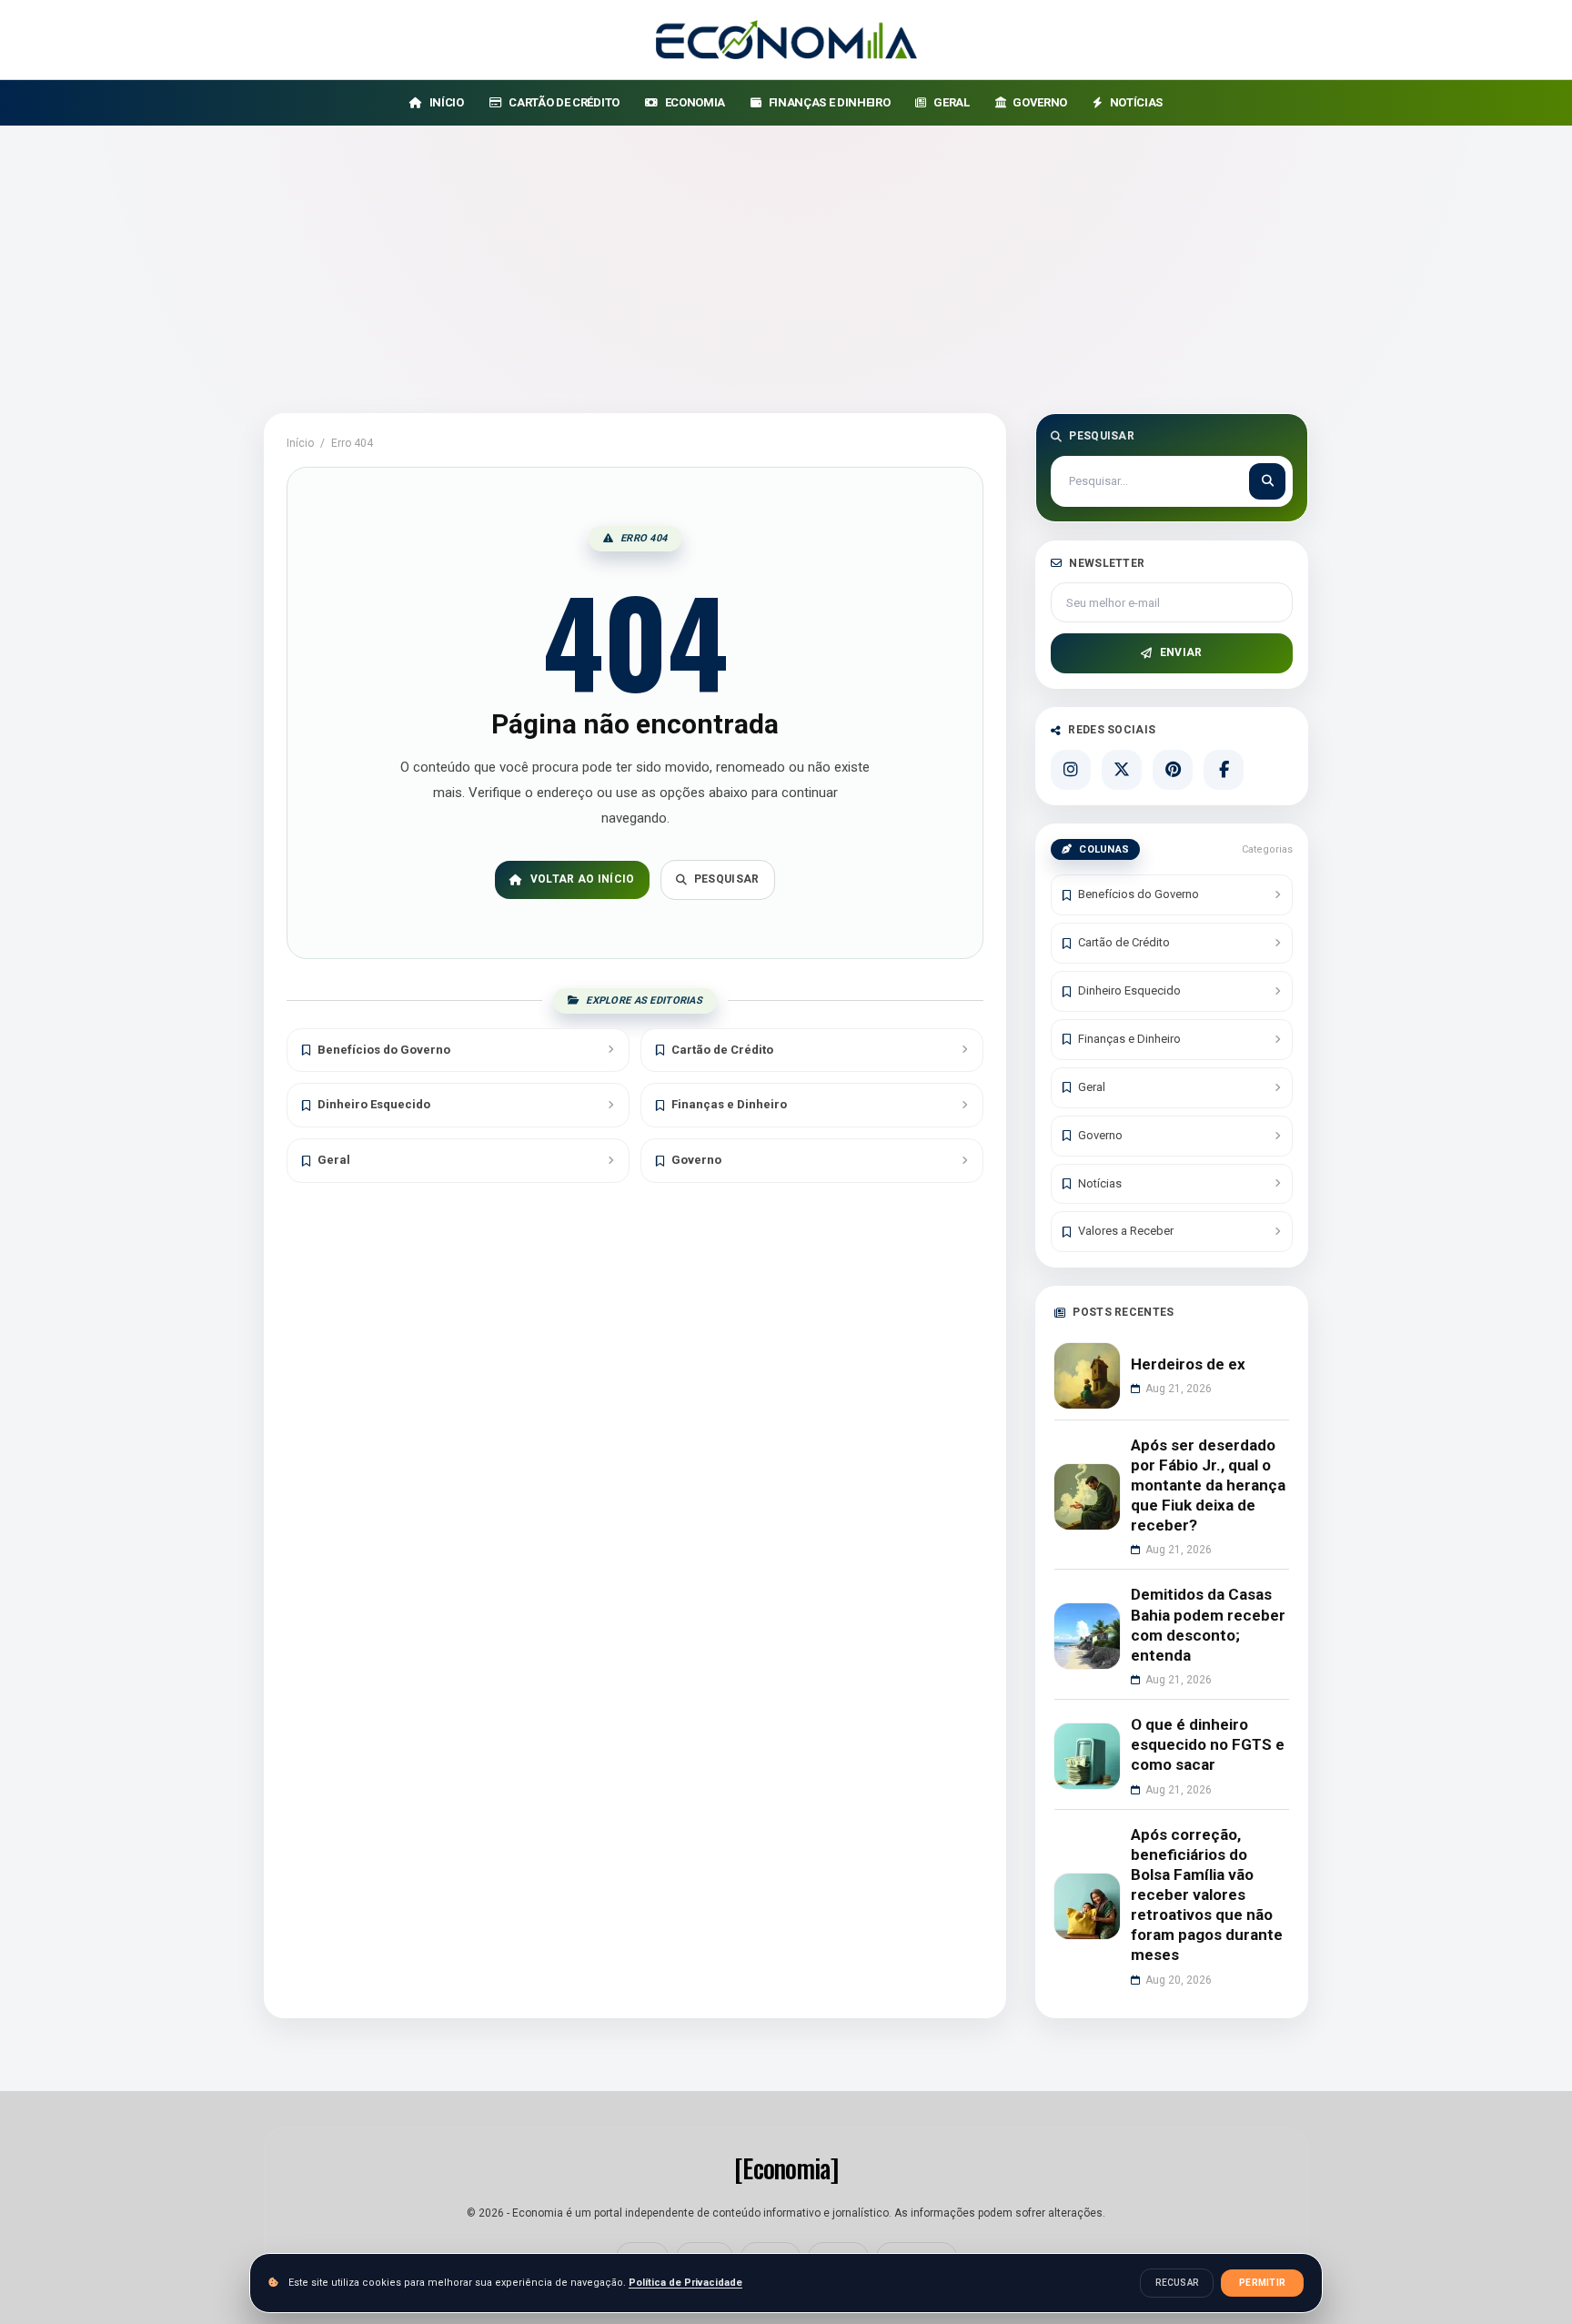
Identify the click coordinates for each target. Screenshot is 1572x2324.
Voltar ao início (583, 879)
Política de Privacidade (685, 2283)
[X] (1122, 770)
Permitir (1262, 2283)
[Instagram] (1071, 770)
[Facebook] (1224, 770)
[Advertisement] (786, 262)
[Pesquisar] (1267, 481)
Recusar (1177, 2283)
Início (300, 443)
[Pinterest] (1173, 770)
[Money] (786, 40)
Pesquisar (727, 879)
